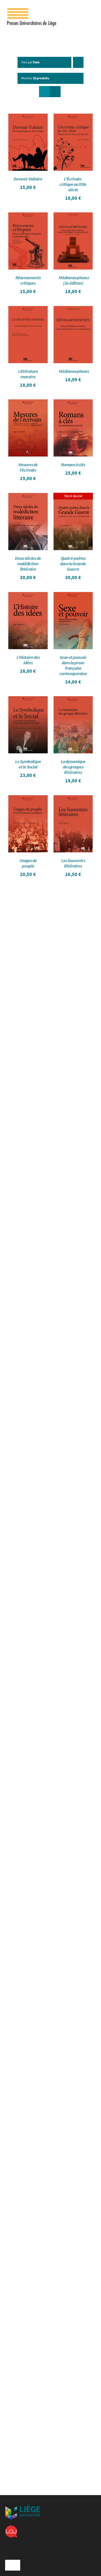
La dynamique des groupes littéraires (73, 767)
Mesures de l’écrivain (28, 468)
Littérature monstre (28, 374)
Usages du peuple (28, 863)
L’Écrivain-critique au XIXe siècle (73, 185)
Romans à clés (73, 465)
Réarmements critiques (28, 281)
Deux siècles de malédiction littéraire (28, 564)
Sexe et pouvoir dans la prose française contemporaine (73, 666)
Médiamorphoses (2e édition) (74, 281)
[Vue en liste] (55, 92)
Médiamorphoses (74, 372)
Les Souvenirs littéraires (73, 863)
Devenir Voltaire (28, 179)
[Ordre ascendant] (78, 62)
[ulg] (23, 2507)
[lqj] (11, 2528)
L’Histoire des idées (28, 660)
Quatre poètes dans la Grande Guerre (73, 564)
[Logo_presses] (32, 10)
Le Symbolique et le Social (28, 764)
